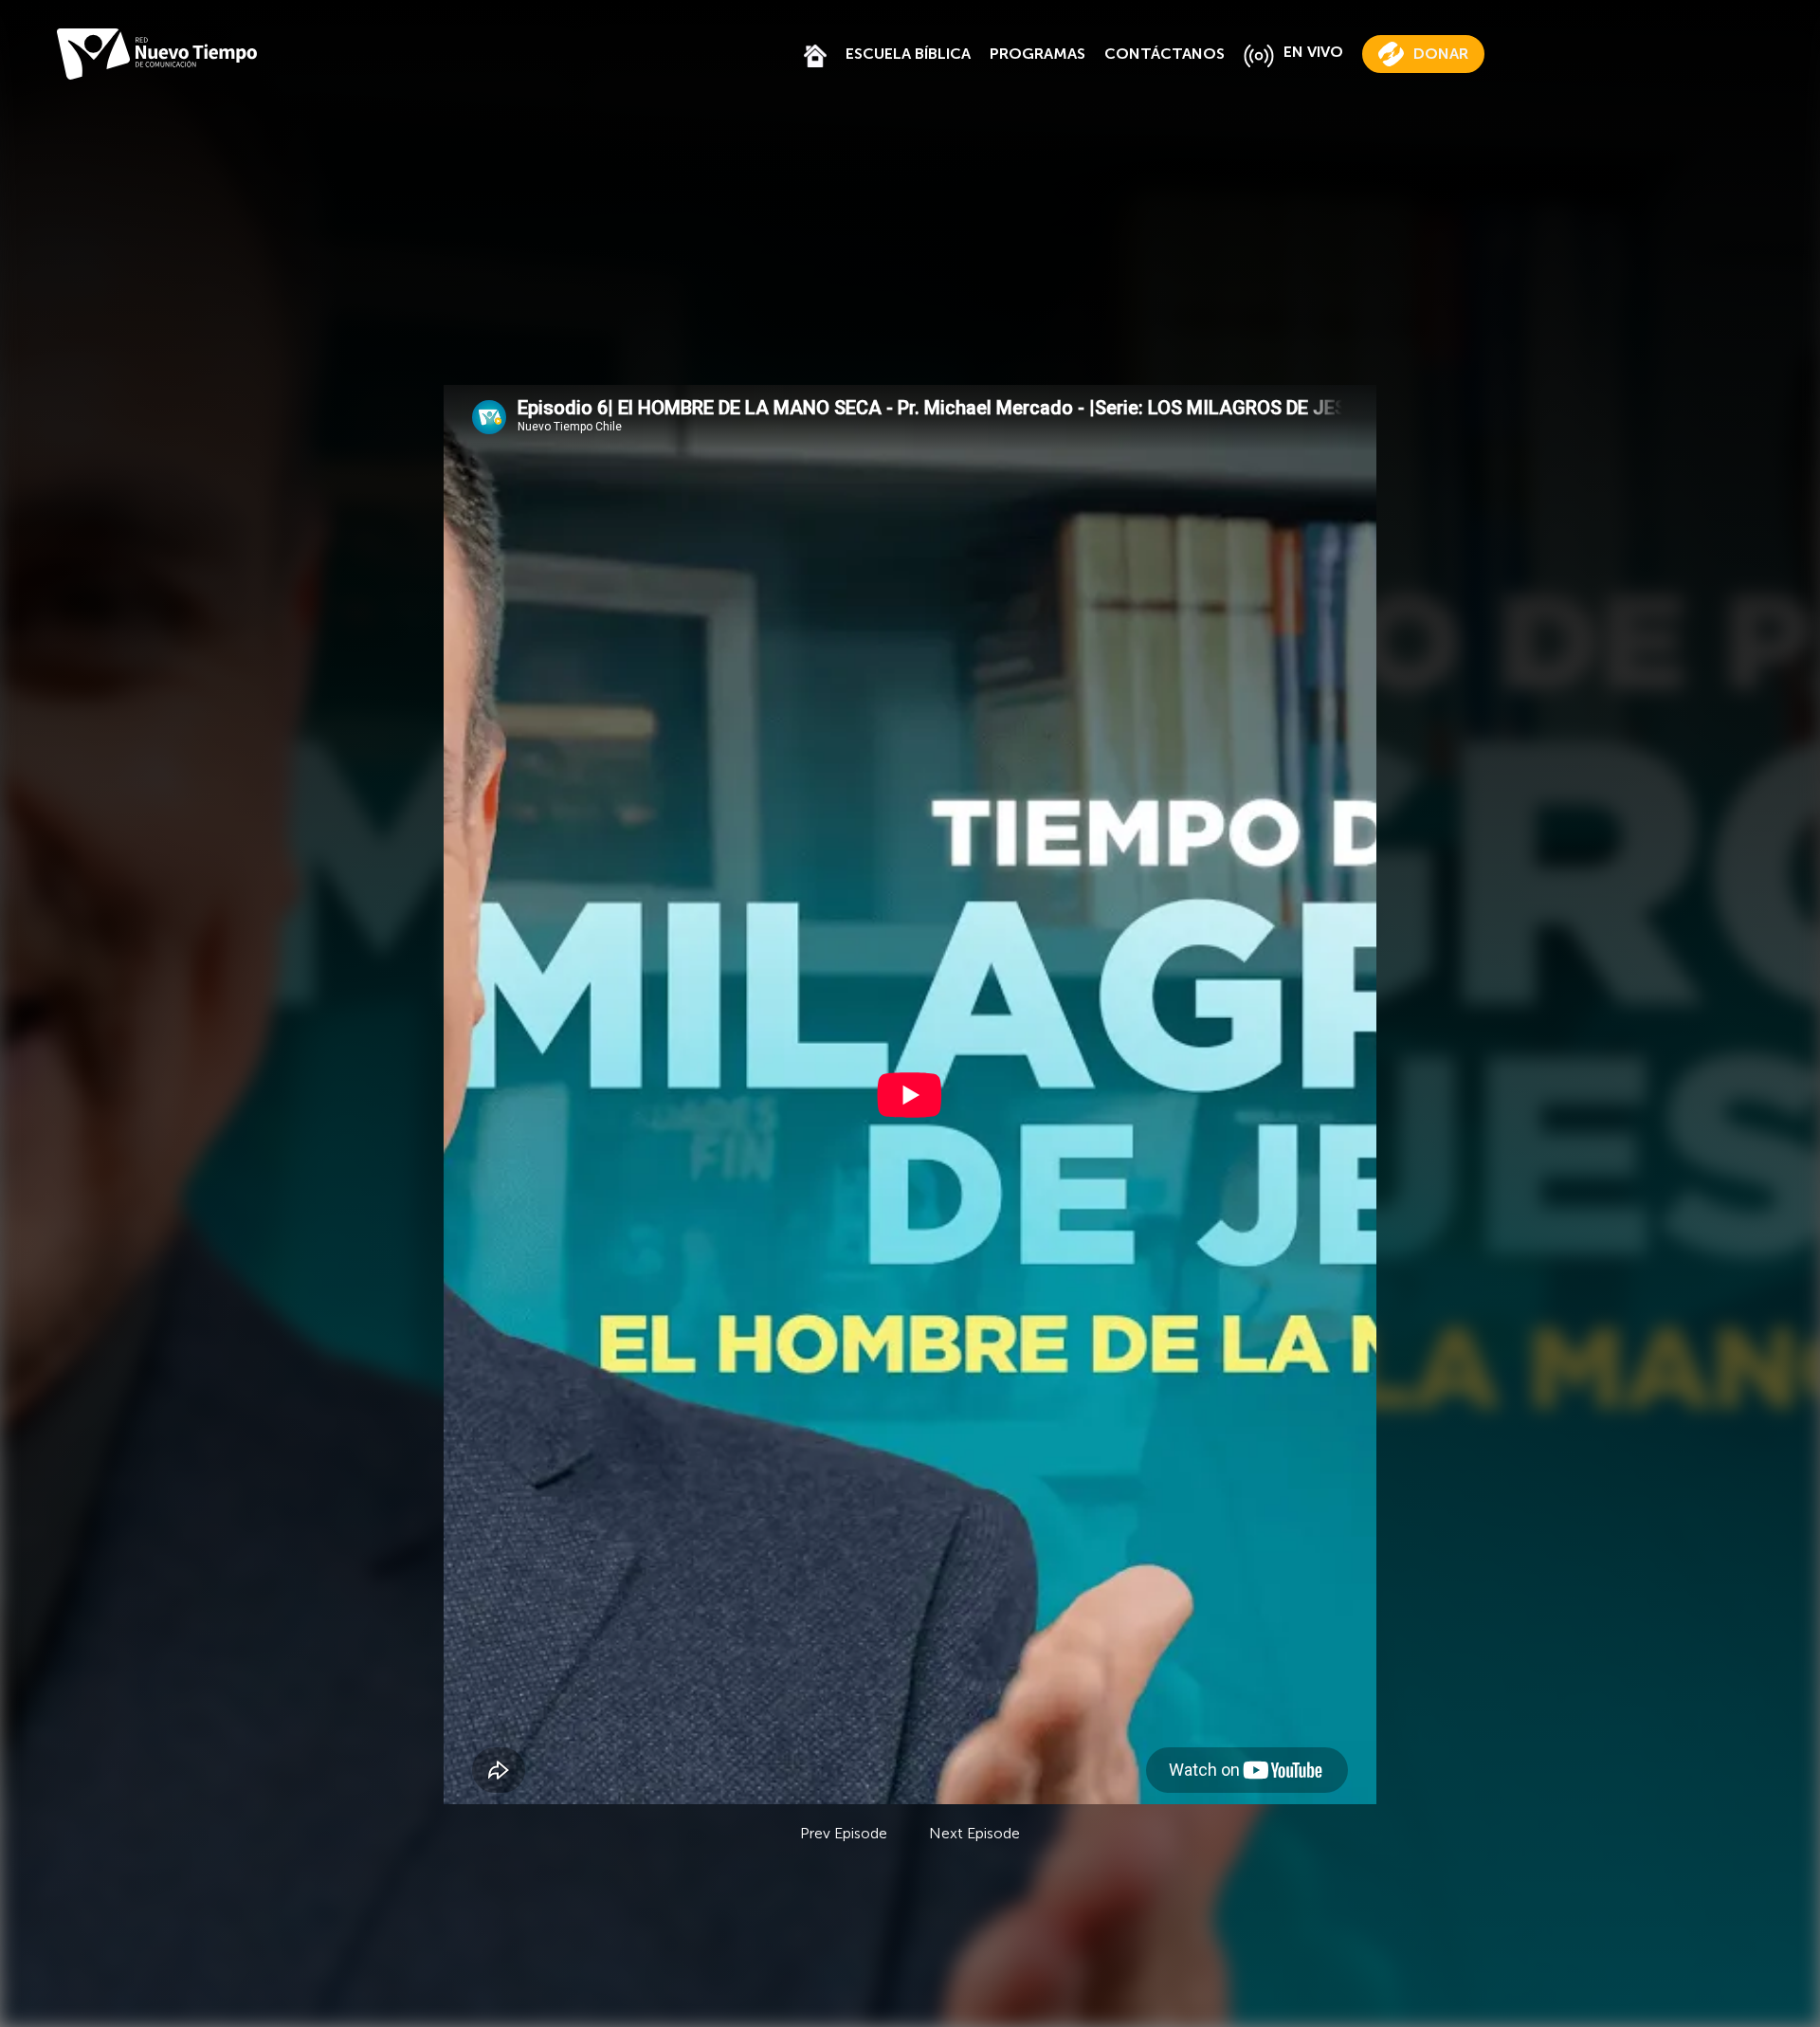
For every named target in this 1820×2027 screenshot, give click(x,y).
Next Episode (974, 1833)
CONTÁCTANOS (1165, 54)
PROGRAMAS (1037, 54)
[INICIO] (815, 54)
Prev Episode (844, 1833)
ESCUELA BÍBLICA (908, 54)
